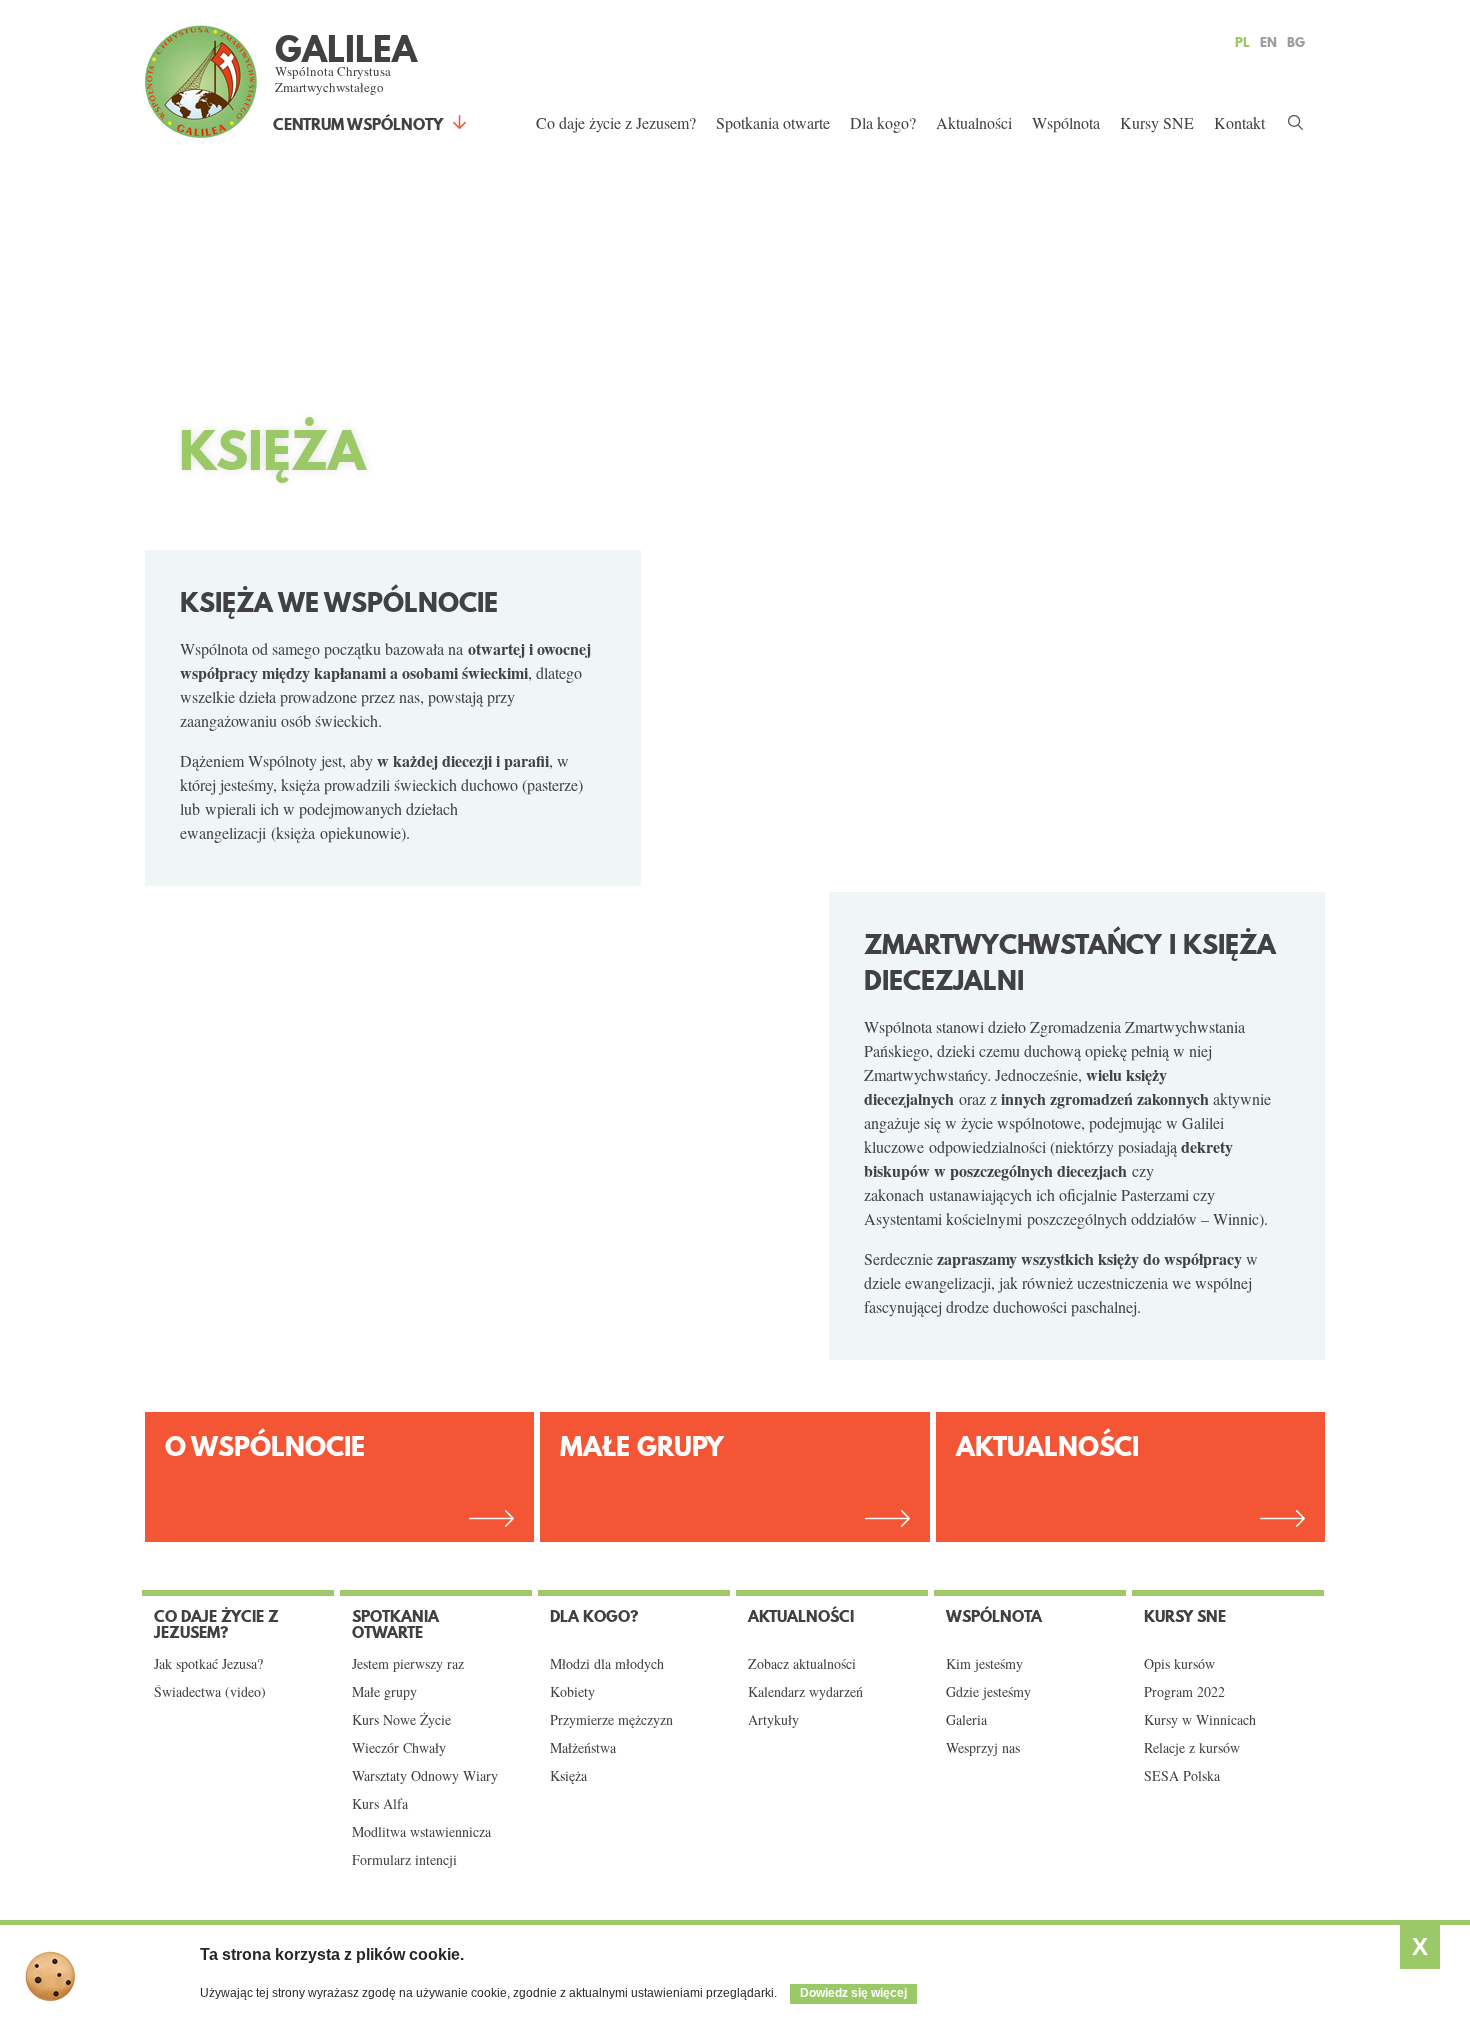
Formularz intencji (404, 1860)
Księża (568, 1776)
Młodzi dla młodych (607, 1664)
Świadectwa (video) (210, 1692)
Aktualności (974, 122)
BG (1296, 42)
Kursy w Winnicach (1200, 1720)
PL (1242, 42)
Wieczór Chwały (399, 1748)
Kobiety (572, 1692)
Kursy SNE (1157, 122)
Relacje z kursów (1192, 1748)
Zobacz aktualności (802, 1664)
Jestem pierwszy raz (408, 1664)
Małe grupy (384, 1692)
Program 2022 (1184, 1692)
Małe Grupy (642, 1446)
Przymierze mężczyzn (611, 1720)
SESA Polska (1182, 1776)
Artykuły (773, 1720)
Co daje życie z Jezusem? (616, 122)
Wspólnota (1066, 122)
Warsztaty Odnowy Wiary (425, 1776)
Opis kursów (1179, 1664)
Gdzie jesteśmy (988, 1692)
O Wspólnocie (265, 1446)
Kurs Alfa (380, 1804)
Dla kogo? (883, 122)
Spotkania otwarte (773, 122)
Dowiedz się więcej (853, 1993)
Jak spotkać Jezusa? (208, 1664)
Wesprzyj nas (983, 1748)
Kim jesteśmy (984, 1664)
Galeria (966, 1720)
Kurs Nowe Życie (401, 1720)
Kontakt (1239, 122)
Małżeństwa (583, 1748)
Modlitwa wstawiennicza (421, 1832)
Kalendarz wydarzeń (805, 1692)
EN (1268, 42)
